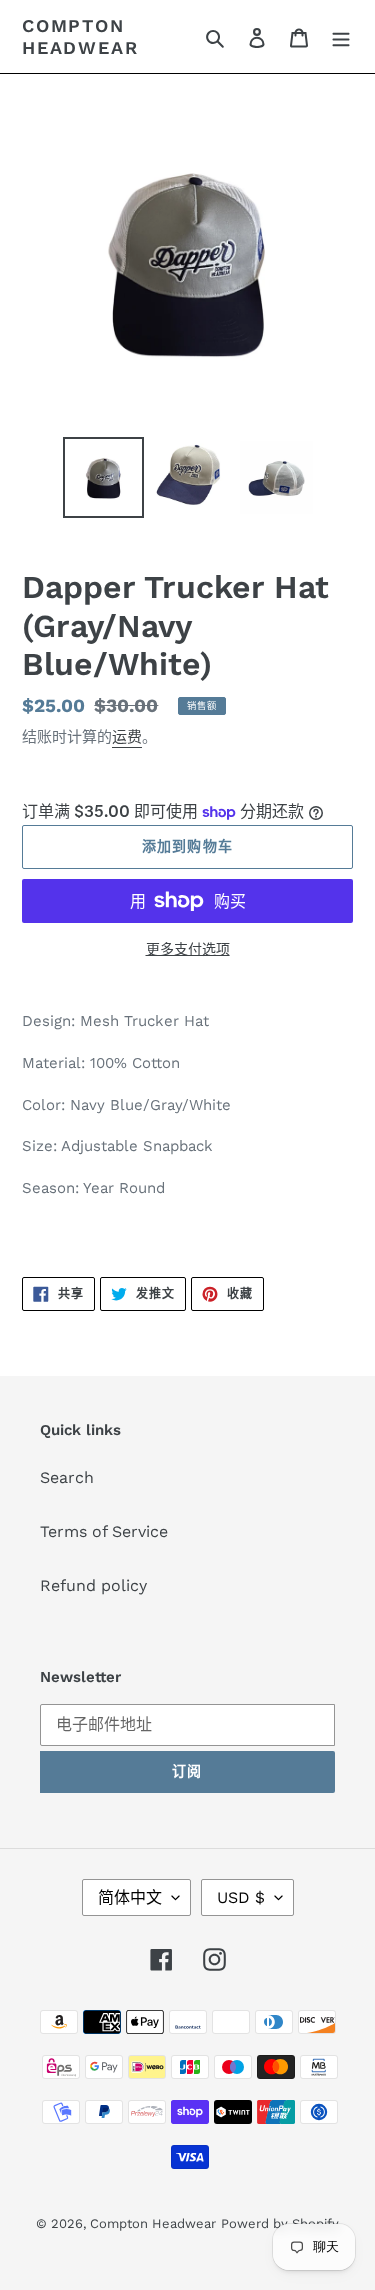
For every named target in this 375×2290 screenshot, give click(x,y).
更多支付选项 (188, 949)
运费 (127, 737)
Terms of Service (104, 1531)
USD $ (241, 1897)
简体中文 (130, 1897)
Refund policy (93, 1585)
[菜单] (341, 37)
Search (67, 1477)
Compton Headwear (80, 36)
